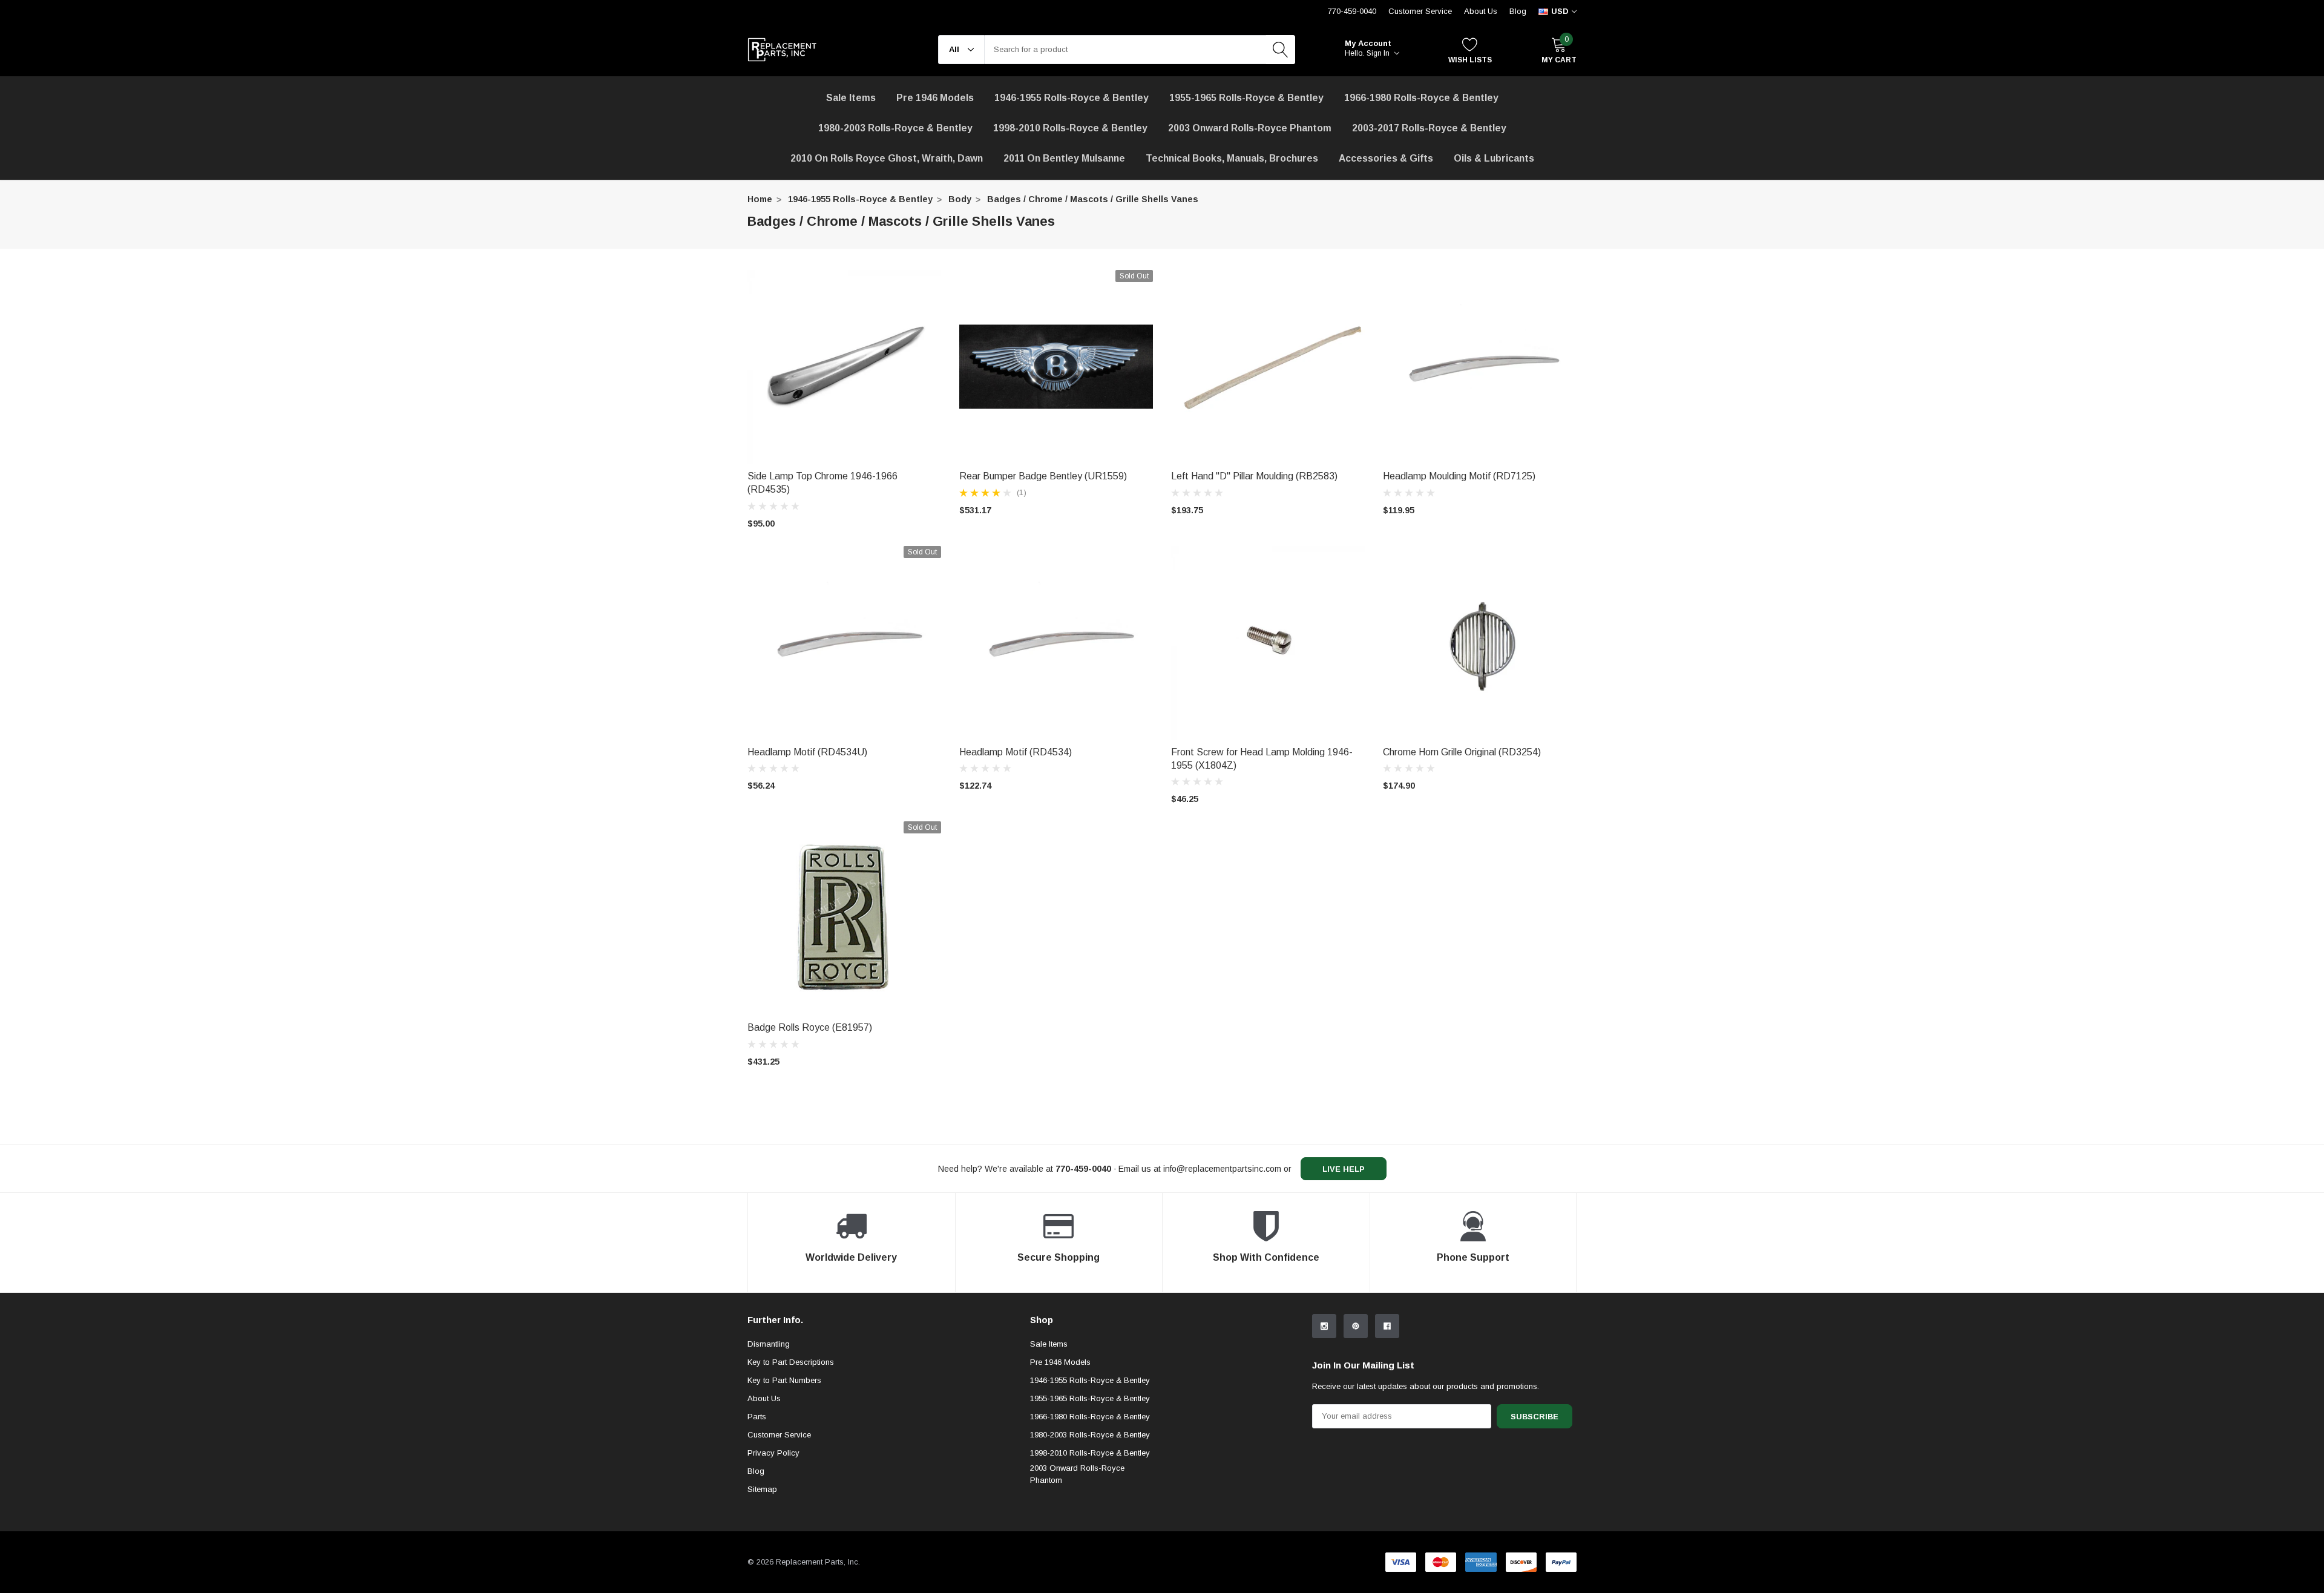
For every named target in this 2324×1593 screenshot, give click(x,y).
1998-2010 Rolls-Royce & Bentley (1070, 128)
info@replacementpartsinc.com (1222, 1169)
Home (760, 199)
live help (1344, 1169)
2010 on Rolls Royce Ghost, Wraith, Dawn (887, 158)
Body (960, 199)
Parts (757, 1417)
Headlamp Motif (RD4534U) (807, 752)
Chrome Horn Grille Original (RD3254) (1462, 752)
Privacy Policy (773, 1453)
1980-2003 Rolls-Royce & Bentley (895, 128)
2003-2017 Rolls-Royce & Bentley (1429, 128)
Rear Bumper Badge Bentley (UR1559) (1043, 476)
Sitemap (762, 1489)
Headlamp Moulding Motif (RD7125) (1459, 476)
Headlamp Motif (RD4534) (1016, 752)
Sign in (1379, 53)
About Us (1481, 11)
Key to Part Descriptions (791, 1362)
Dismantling (769, 1344)
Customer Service (1420, 11)
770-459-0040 (1352, 11)
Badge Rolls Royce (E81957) (810, 1027)
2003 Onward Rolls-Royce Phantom (1077, 1474)
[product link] (844, 367)
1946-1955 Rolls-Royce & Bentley (1072, 98)
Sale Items (1049, 1344)
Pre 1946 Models (935, 98)
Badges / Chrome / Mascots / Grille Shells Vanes (1093, 199)
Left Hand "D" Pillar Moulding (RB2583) (1254, 476)
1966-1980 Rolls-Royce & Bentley (1421, 98)
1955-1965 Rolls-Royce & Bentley (1246, 98)
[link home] (782, 50)
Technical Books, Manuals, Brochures (1232, 158)
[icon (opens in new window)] (1324, 1326)
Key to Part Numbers (784, 1380)
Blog (1518, 11)
